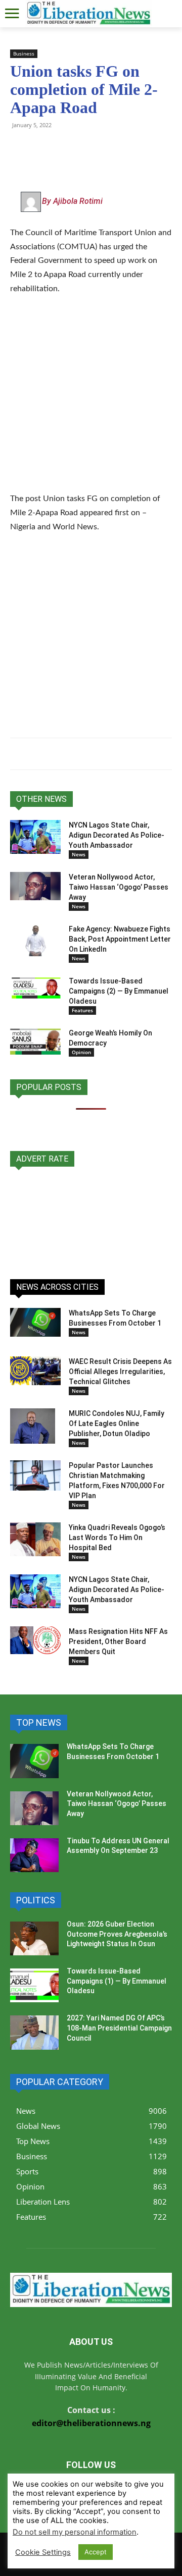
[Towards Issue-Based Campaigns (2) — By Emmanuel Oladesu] (35, 988)
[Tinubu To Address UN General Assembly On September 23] (34, 1855)
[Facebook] (90, 148)
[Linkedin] (136, 148)
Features (82, 1010)
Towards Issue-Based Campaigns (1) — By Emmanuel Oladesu (117, 1981)
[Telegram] (43, 148)
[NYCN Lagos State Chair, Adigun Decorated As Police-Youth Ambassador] (35, 837)
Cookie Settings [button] (43, 2552)
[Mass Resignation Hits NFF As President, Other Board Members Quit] (35, 1640)
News (79, 854)
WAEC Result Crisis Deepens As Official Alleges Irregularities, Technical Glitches (120, 1372)
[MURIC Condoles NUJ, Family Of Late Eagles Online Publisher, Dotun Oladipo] (33, 1426)
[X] (67, 148)
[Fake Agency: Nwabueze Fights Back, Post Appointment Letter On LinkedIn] (35, 940)
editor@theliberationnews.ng (91, 2423)
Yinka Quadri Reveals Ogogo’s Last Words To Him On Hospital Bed (117, 1538)
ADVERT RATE (42, 1159)
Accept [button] (96, 2552)
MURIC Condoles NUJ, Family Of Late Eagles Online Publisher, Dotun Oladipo (117, 1423)
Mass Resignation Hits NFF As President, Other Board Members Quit (118, 1641)
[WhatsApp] (20, 148)
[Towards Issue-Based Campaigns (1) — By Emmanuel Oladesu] (34, 1985)
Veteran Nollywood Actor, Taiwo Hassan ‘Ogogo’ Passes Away (119, 887)
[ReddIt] (113, 148)
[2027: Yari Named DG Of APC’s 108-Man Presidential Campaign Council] (34, 2032)
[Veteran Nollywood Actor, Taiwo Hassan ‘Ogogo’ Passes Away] (35, 886)
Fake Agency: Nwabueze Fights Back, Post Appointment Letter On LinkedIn (120, 939)
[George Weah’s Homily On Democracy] (35, 1041)
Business (24, 53)
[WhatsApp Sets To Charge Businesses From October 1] (35, 1322)
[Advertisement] (91, 400)
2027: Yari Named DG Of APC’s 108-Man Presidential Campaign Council (119, 2028)
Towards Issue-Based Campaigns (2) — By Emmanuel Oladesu (119, 991)
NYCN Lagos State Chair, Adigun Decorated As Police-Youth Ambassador (117, 835)
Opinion (81, 1052)
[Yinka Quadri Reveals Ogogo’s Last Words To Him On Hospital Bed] (35, 1539)
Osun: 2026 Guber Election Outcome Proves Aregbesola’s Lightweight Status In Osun (117, 1934)
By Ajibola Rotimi (72, 201)
